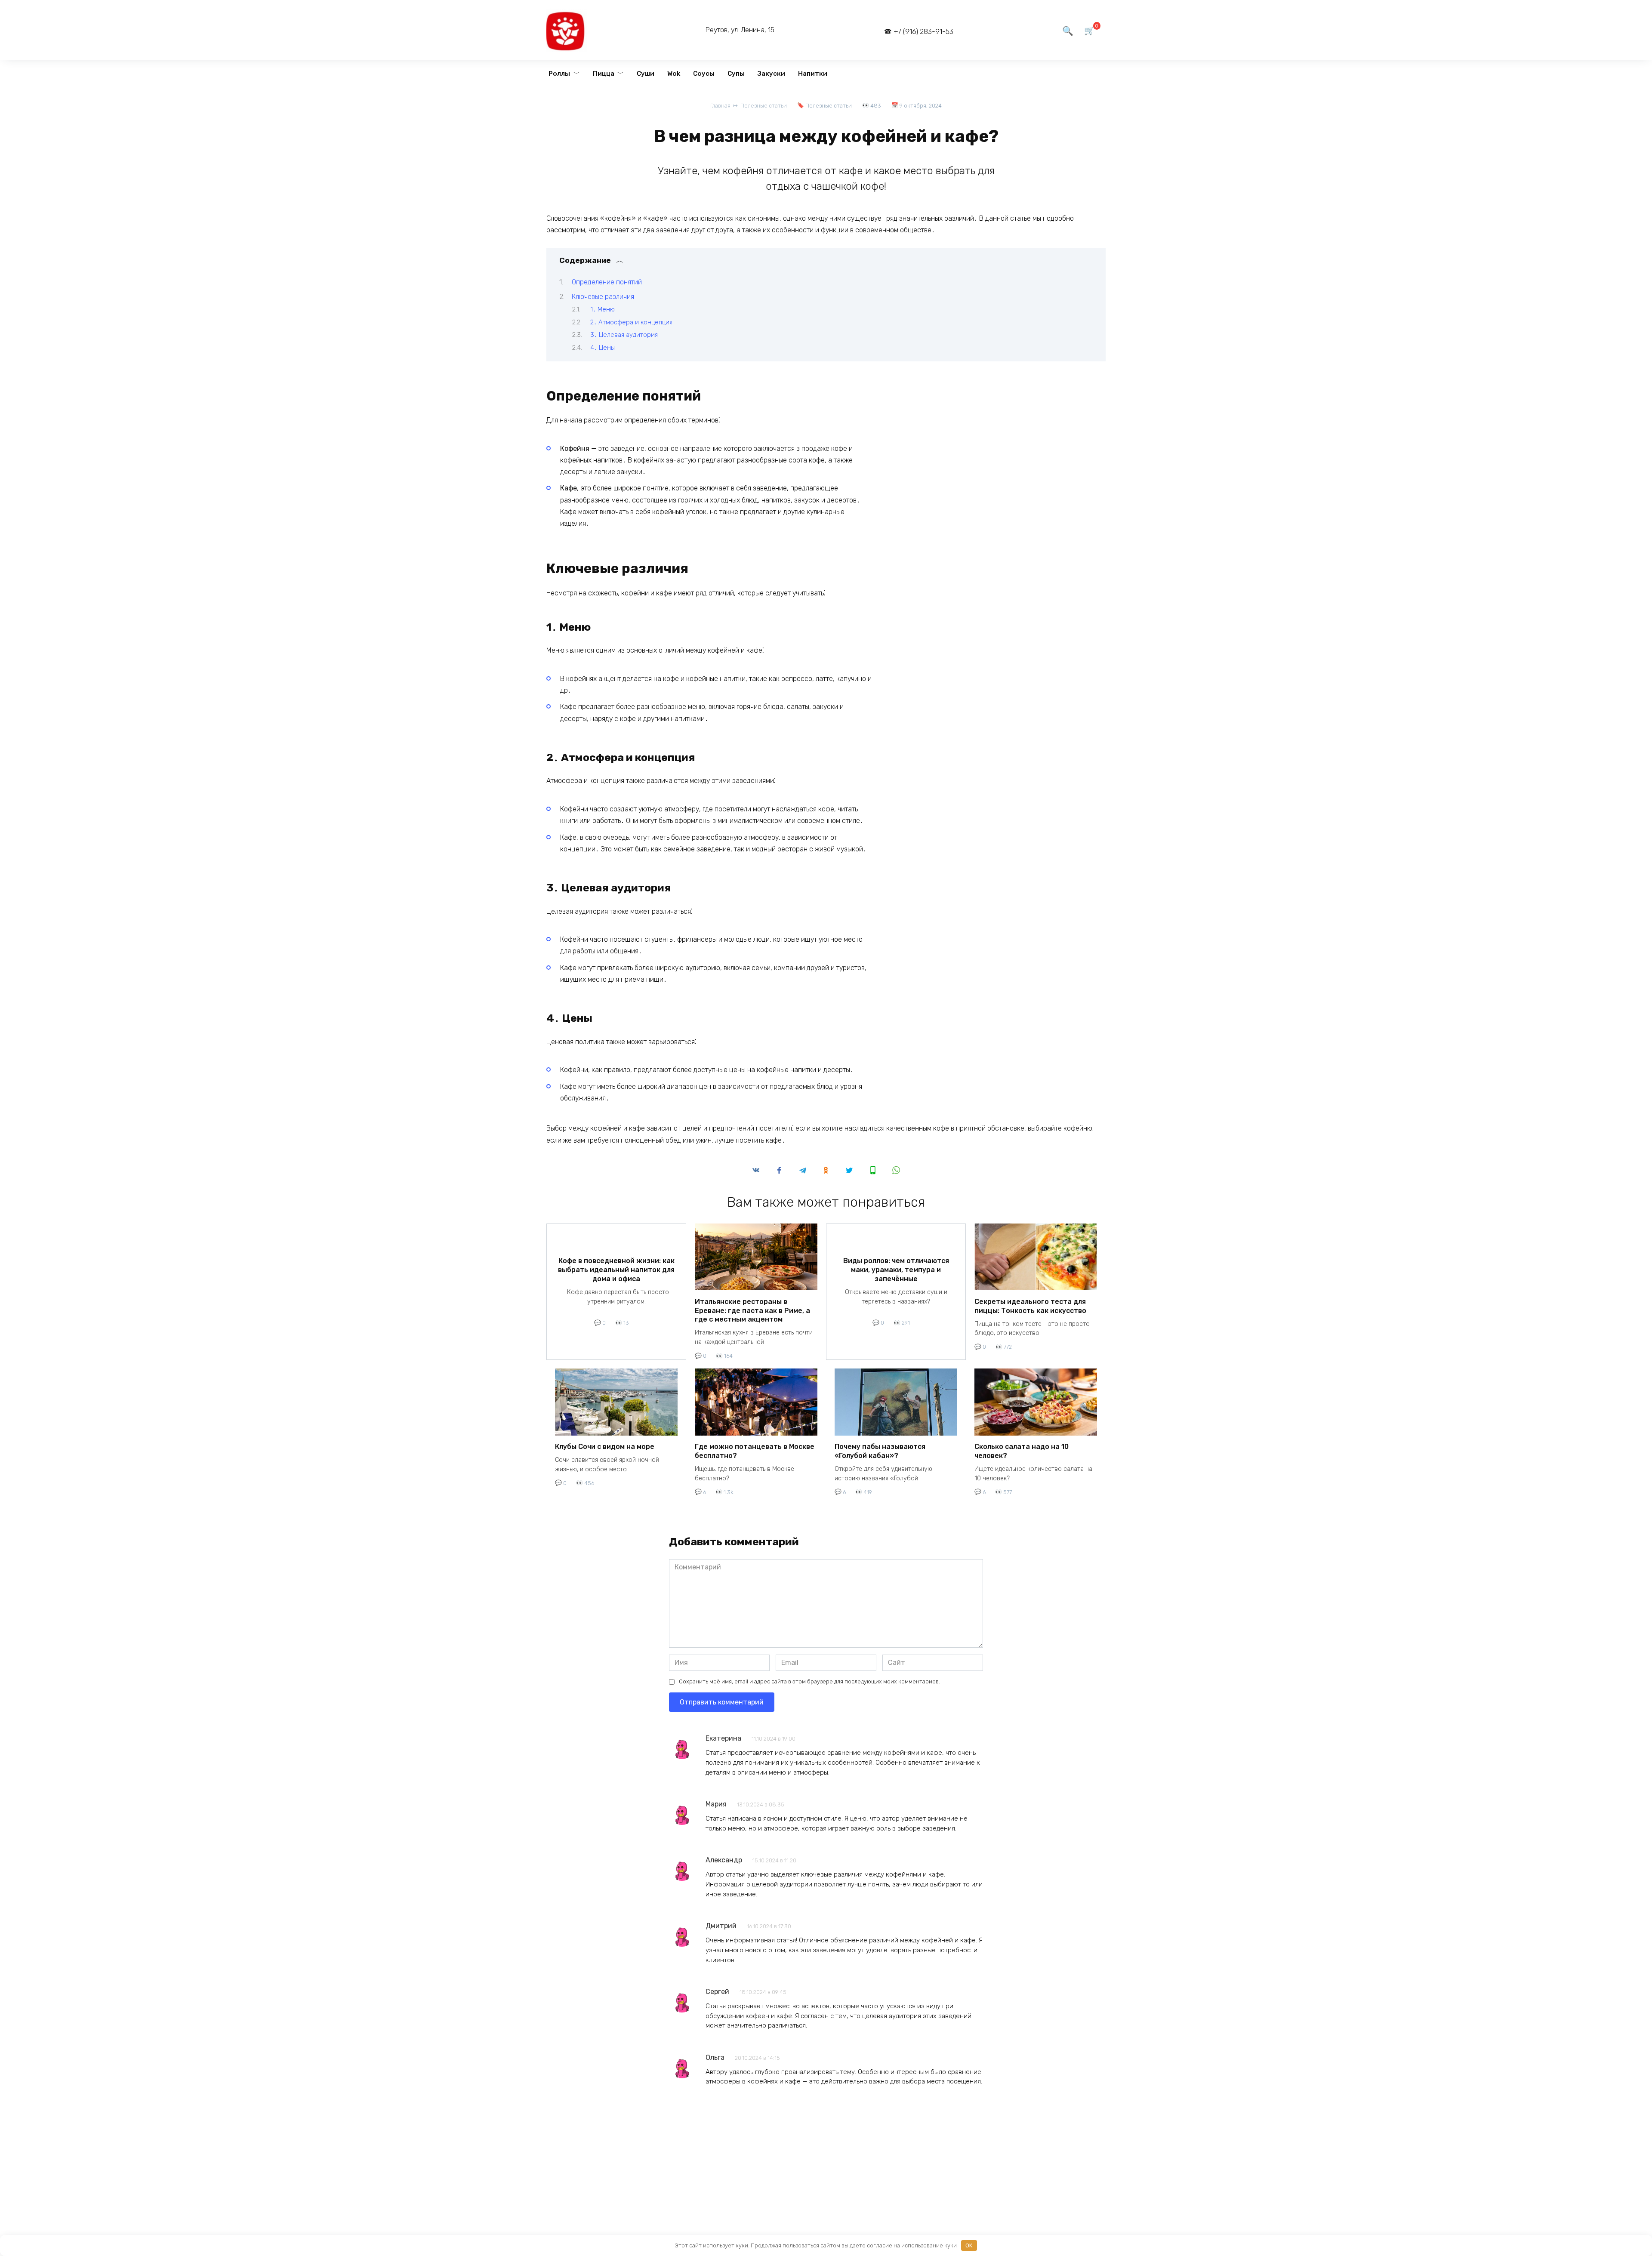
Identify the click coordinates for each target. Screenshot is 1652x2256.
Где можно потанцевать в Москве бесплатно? (755, 1451)
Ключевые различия (603, 297)
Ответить (718, 1785)
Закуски (771, 74)
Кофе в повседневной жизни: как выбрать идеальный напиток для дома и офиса (616, 1270)
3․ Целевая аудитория (624, 335)
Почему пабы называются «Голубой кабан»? (880, 1451)
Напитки (813, 74)
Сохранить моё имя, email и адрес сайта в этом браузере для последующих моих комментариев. (809, 1681)
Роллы (559, 74)
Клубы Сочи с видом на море (605, 1447)
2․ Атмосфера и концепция (631, 322)
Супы (736, 74)
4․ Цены (603, 348)
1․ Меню (603, 309)
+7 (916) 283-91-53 (923, 32)
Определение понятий (607, 282)
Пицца (604, 74)
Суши (646, 74)
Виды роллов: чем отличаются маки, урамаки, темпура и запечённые (896, 1270)
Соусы (704, 74)
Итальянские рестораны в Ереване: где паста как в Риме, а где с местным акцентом (752, 1310)
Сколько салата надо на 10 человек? (1022, 1451)
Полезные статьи (829, 106)
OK (969, 2245)
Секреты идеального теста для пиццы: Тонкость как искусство (1030, 1306)
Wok (674, 74)
